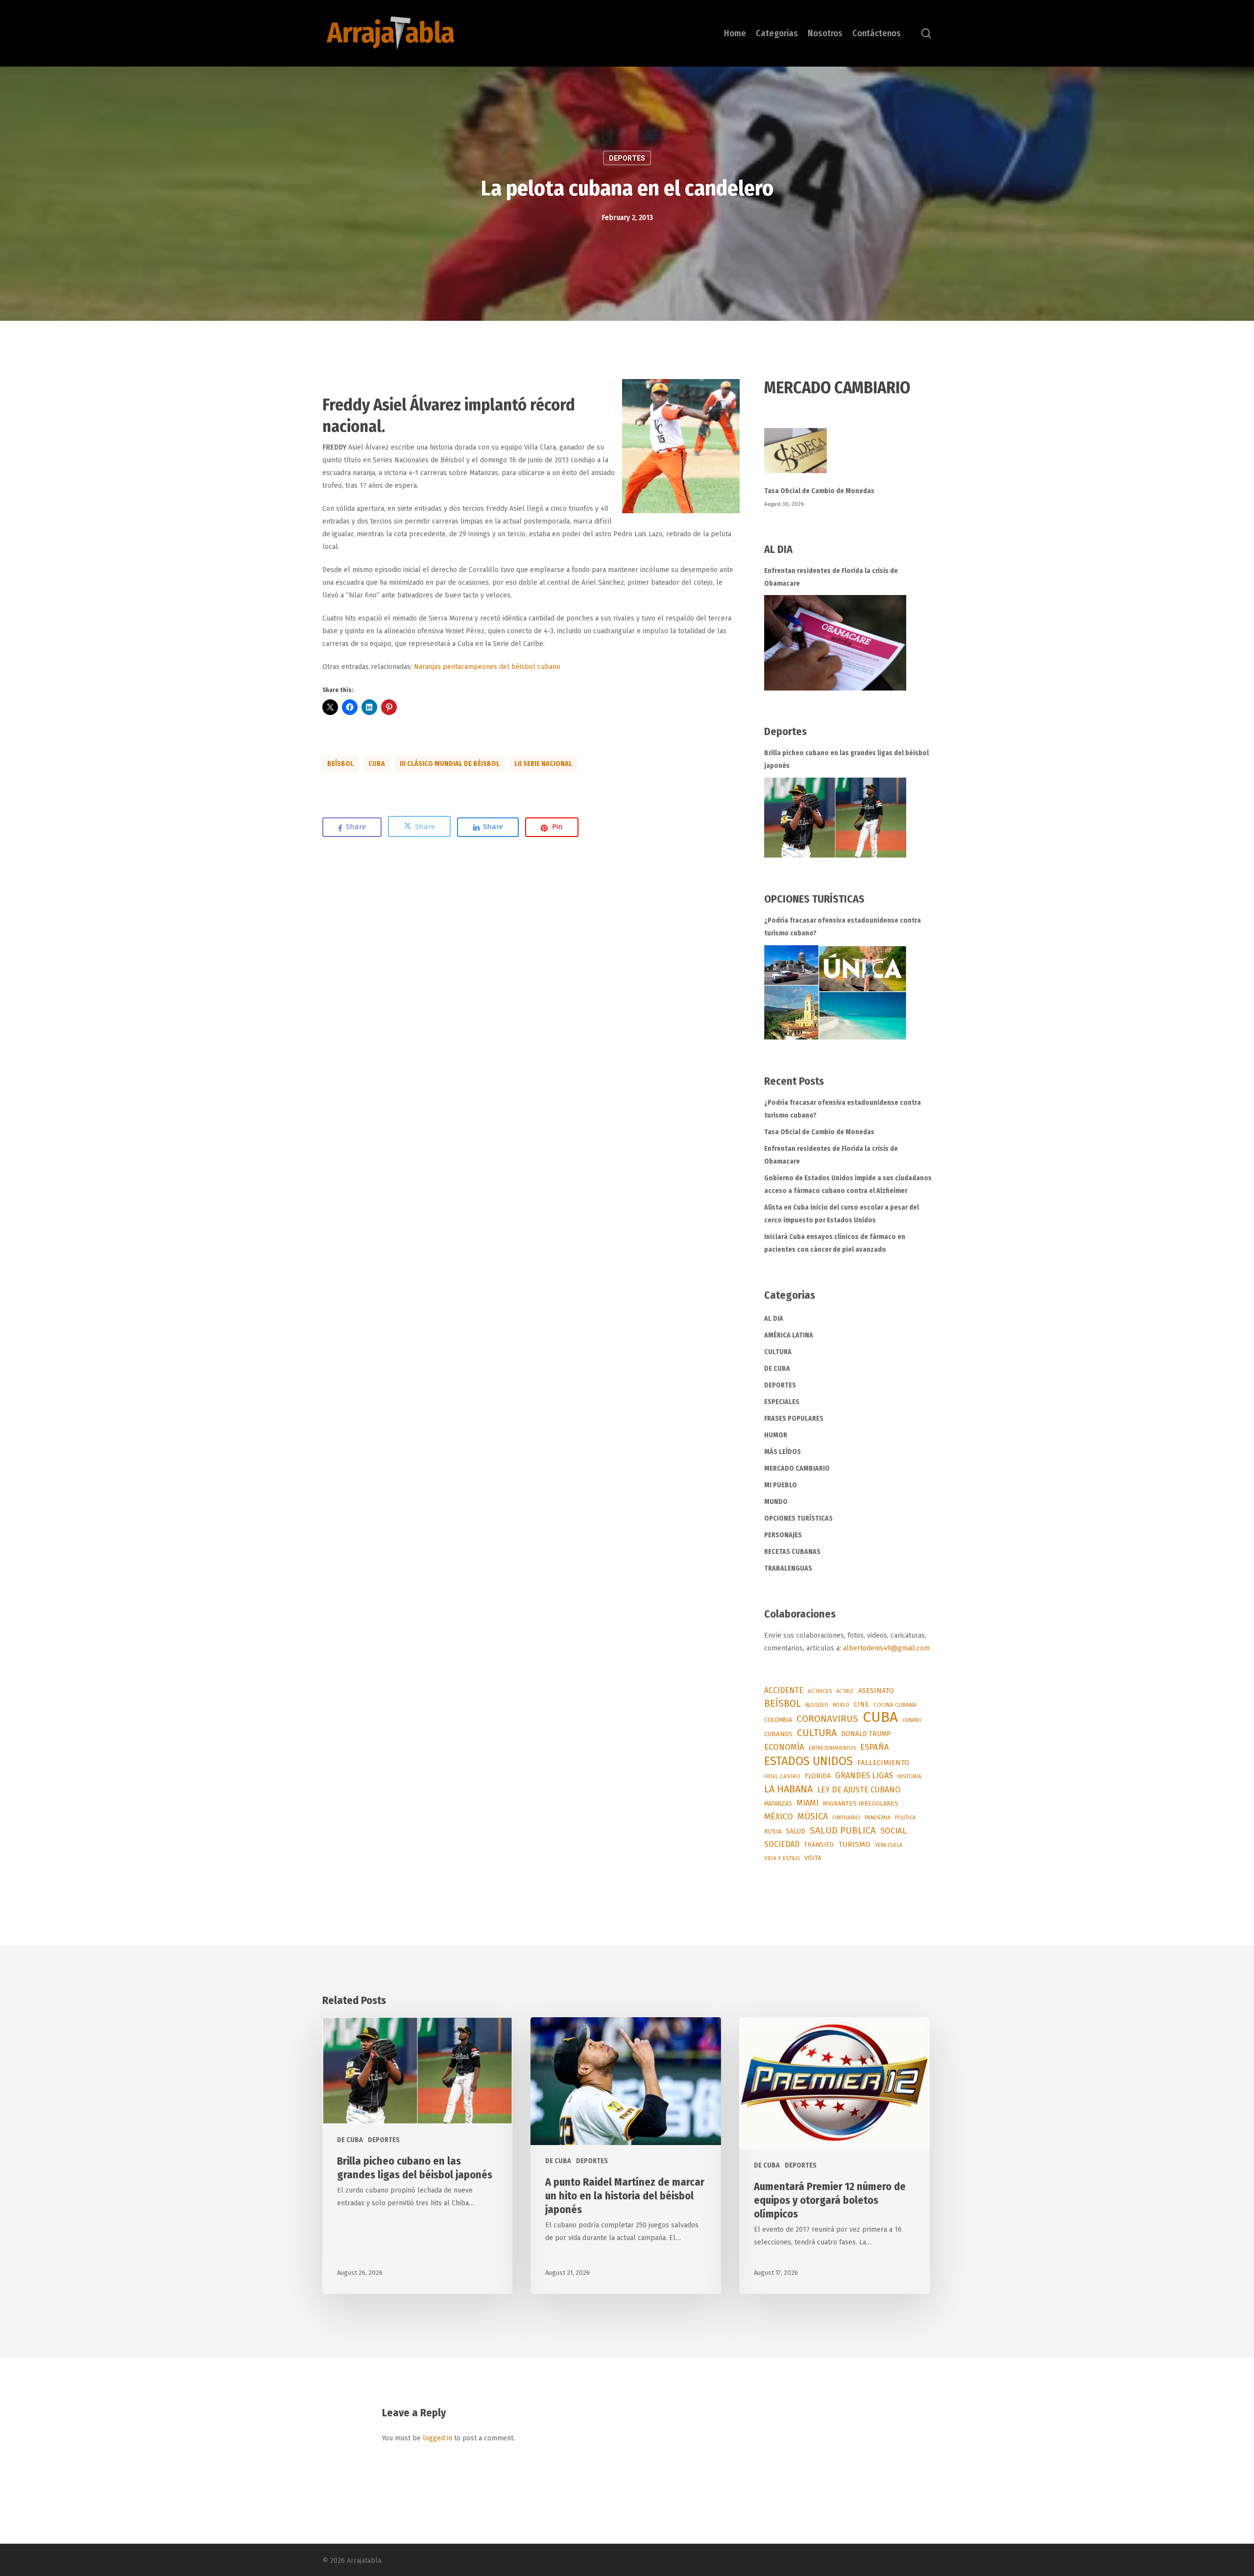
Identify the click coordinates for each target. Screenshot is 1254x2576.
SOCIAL (893, 1831)
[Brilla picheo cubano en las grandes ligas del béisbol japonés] (835, 818)
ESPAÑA (875, 1747)
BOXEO (841, 1705)
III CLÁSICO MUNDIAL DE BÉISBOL (450, 764)
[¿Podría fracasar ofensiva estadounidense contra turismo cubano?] (835, 992)
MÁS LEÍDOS (783, 1452)
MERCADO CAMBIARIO (797, 1468)
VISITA (813, 1858)
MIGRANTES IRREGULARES (861, 1803)
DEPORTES (627, 158)
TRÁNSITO (819, 1845)
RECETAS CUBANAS (792, 1552)
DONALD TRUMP (866, 1734)
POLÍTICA (905, 1818)
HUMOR (776, 1435)
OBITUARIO (846, 1817)
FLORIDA (818, 1776)
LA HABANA (788, 1789)
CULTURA (778, 1352)
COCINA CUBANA (895, 1705)
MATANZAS (778, 1804)
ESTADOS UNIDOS (808, 1761)
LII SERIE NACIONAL (543, 764)
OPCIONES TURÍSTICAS (798, 1518)
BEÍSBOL (340, 764)
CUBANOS (778, 1734)
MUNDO (776, 1502)
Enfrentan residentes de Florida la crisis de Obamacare (831, 577)
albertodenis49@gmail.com (886, 1648)
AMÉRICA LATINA (789, 1335)
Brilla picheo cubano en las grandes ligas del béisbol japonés (846, 759)
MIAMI (808, 1803)
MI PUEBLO (781, 1485)
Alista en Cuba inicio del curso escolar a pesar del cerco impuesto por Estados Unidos (842, 1214)
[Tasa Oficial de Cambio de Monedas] (848, 456)
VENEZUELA (889, 1845)
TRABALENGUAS (788, 1568)
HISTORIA (909, 1776)
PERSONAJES (783, 1535)
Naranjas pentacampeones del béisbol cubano (487, 667)
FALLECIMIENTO (883, 1763)
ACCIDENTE (784, 1690)
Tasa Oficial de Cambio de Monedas (819, 491)
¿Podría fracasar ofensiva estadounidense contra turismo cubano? (843, 927)
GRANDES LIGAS (864, 1776)
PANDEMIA (878, 1817)
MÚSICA (813, 1816)
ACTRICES (820, 1691)
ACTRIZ (845, 1691)
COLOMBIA (778, 1720)
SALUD (796, 1831)
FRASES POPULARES (794, 1419)
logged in (437, 2438)
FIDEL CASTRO (782, 1776)
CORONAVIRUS (827, 1719)
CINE (861, 1705)
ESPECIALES (782, 1402)
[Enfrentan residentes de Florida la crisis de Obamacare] (835, 643)
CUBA (377, 764)
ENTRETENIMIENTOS (832, 1748)
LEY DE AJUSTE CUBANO (859, 1790)
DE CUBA (777, 1369)
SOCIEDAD (782, 1844)
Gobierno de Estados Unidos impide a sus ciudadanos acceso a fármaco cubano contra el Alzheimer (848, 1184)
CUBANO (912, 1720)
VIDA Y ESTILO (782, 1858)
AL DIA (774, 1319)
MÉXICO (779, 1817)
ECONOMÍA (784, 1747)
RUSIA (773, 1831)
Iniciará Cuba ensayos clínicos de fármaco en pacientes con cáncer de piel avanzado (835, 1243)
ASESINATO (876, 1691)
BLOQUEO (817, 1705)
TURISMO (854, 1844)
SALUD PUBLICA (843, 1831)
